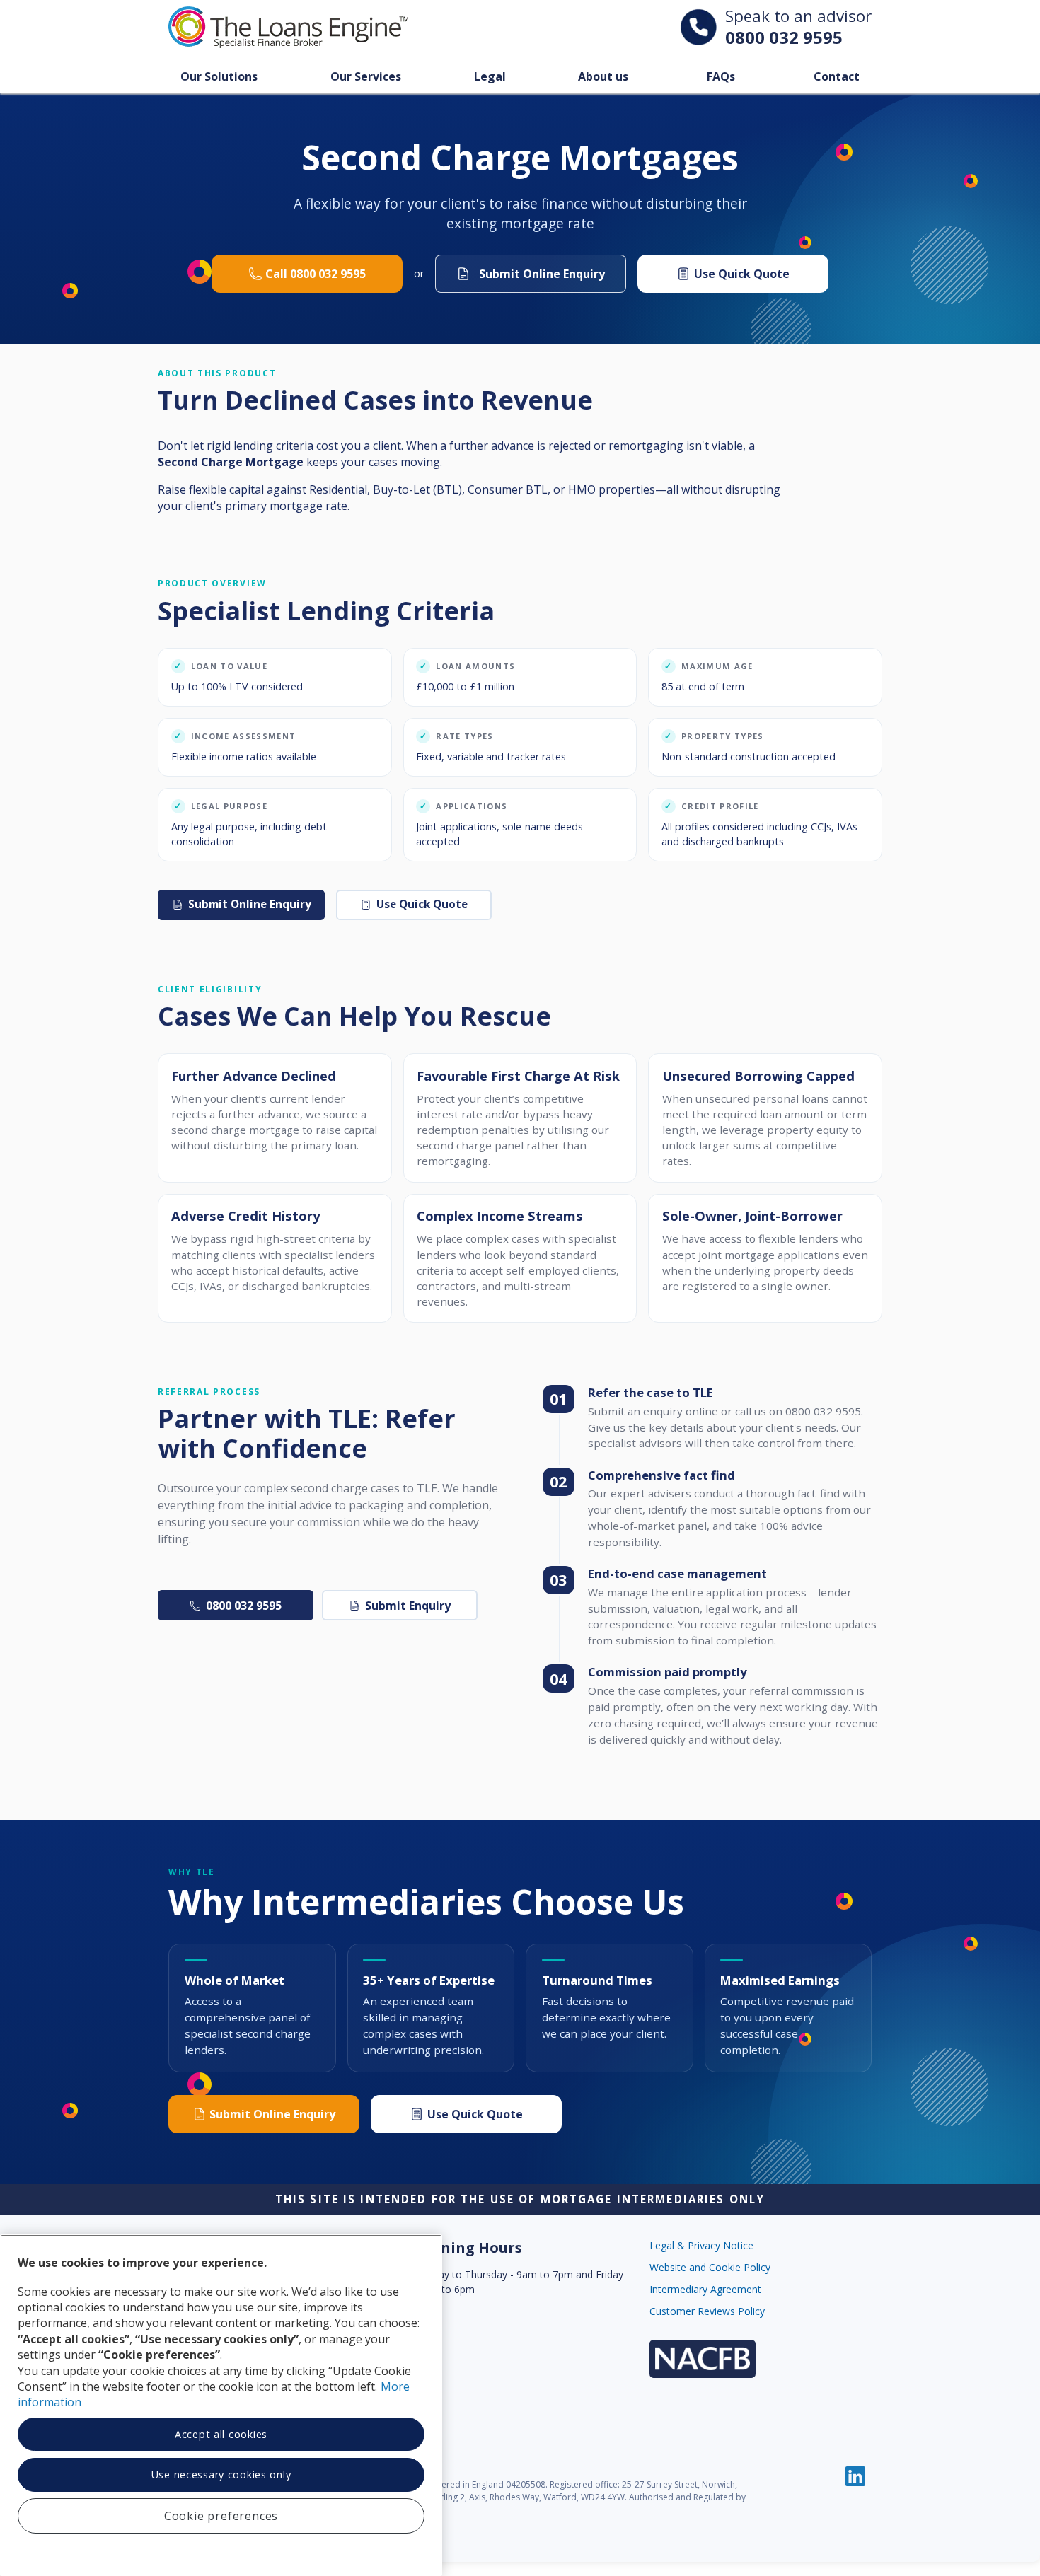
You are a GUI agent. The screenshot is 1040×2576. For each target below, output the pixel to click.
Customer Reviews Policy (707, 2311)
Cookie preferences (221, 2516)
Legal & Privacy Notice (701, 2245)
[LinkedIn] (855, 2476)
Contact (837, 76)
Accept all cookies (221, 2434)
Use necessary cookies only (221, 2475)
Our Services (366, 76)
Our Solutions (219, 76)
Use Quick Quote (742, 274)
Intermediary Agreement (705, 2289)
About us (603, 76)
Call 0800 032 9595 (316, 274)
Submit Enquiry (408, 1606)
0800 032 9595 (784, 37)
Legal (490, 76)
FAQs (721, 76)
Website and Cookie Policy (710, 2267)
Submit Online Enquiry (250, 904)
